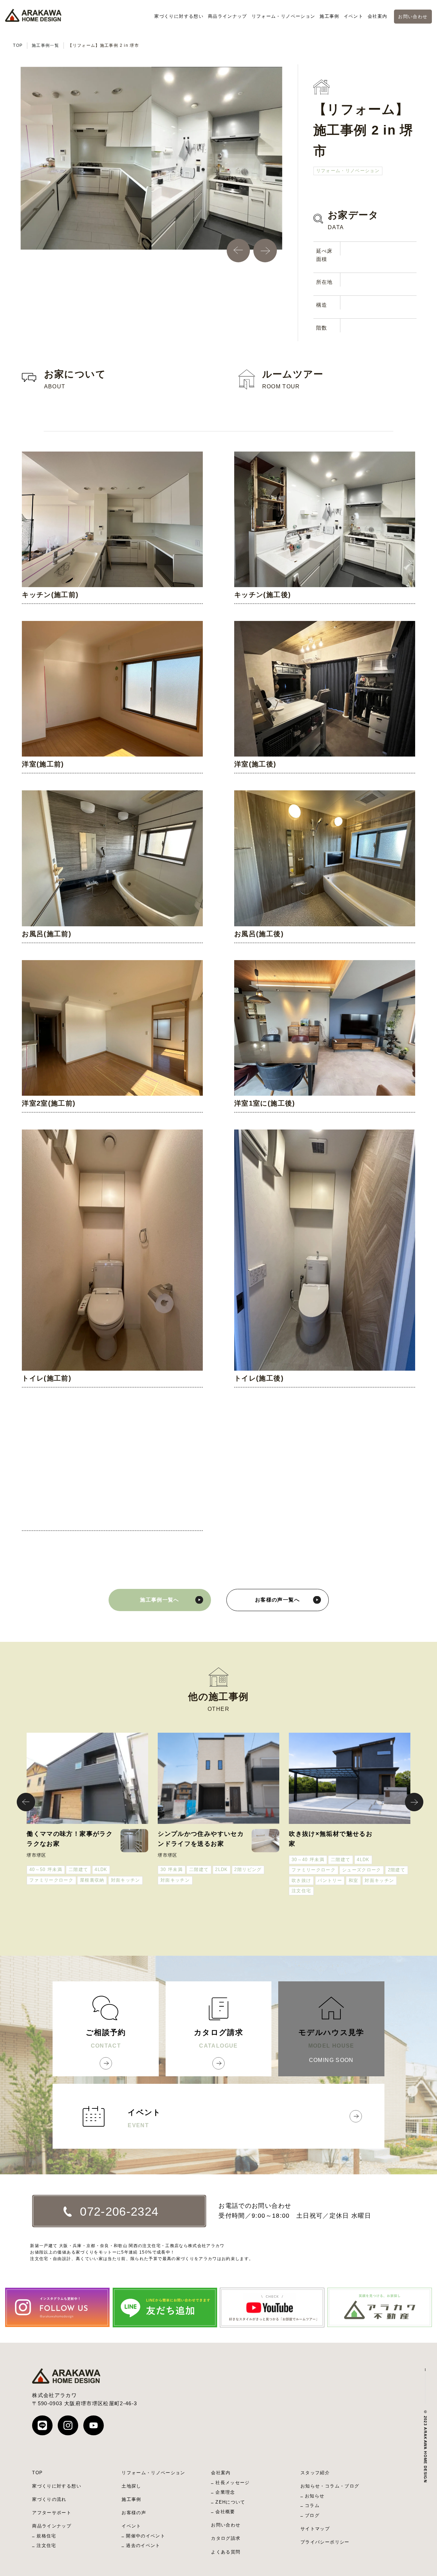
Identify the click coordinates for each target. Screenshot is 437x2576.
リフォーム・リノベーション (284, 16)
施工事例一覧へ (159, 1600)
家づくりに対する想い (179, 16)
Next (257, 242)
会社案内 (377, 16)
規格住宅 (46, 2536)
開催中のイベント (146, 2536)
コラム (312, 2505)
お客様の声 (134, 2513)
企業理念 (225, 2492)
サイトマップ (315, 2529)
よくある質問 (226, 2552)
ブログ (312, 2515)
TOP (18, 45)
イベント (354, 16)
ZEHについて (230, 2502)
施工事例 (329, 16)
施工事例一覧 (45, 45)
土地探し (131, 2486)
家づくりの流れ (49, 2499)
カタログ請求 (218, 2038)
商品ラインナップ (228, 16)
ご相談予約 (106, 2038)
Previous (230, 242)
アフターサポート (52, 2513)
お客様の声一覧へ (277, 1600)
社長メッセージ (232, 2483)
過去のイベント (143, 2545)
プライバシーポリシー (325, 2542)
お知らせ (315, 2496)
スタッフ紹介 (315, 2473)
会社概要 (225, 2512)
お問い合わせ (413, 17)
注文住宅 (46, 2545)
